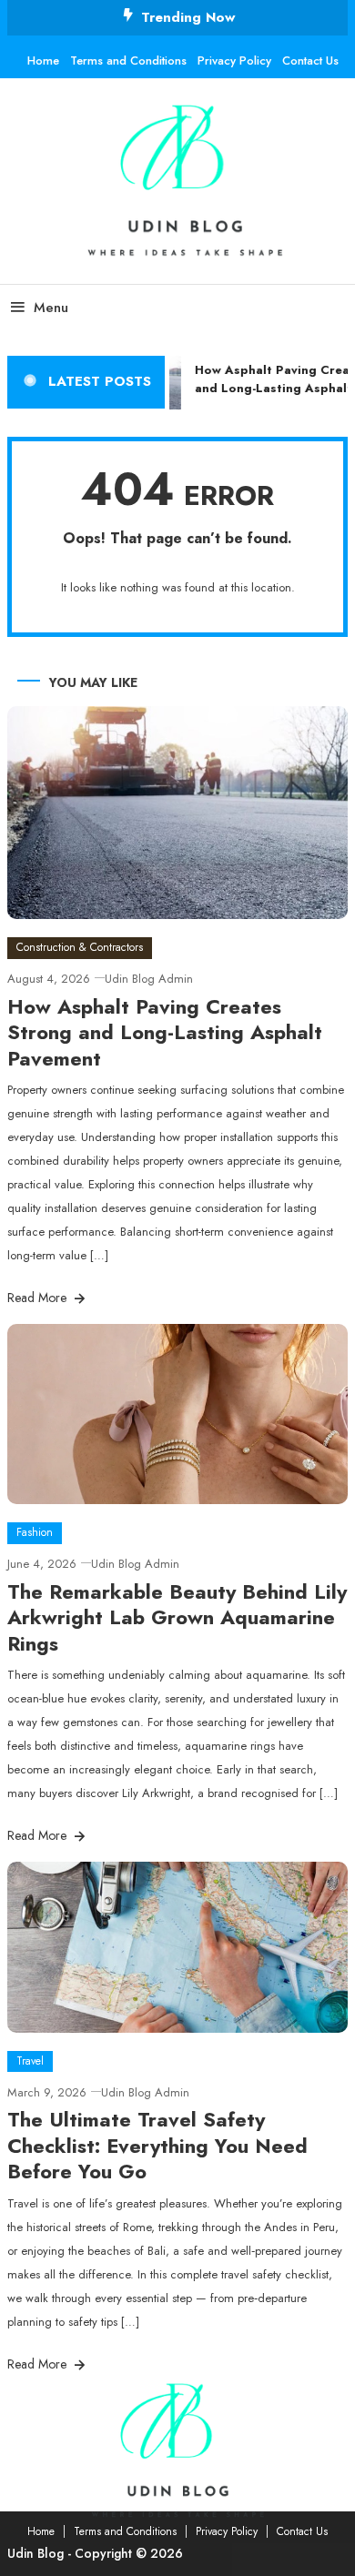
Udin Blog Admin (149, 979)
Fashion (35, 1532)
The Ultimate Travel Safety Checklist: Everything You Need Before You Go (157, 2145)
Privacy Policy (234, 61)
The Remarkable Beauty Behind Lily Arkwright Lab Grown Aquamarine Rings (177, 1617)
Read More (39, 1298)
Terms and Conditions (128, 61)
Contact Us (310, 61)
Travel (30, 2061)
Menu (51, 308)
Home (43, 61)
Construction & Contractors (80, 947)
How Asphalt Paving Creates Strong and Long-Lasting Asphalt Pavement (165, 1032)
